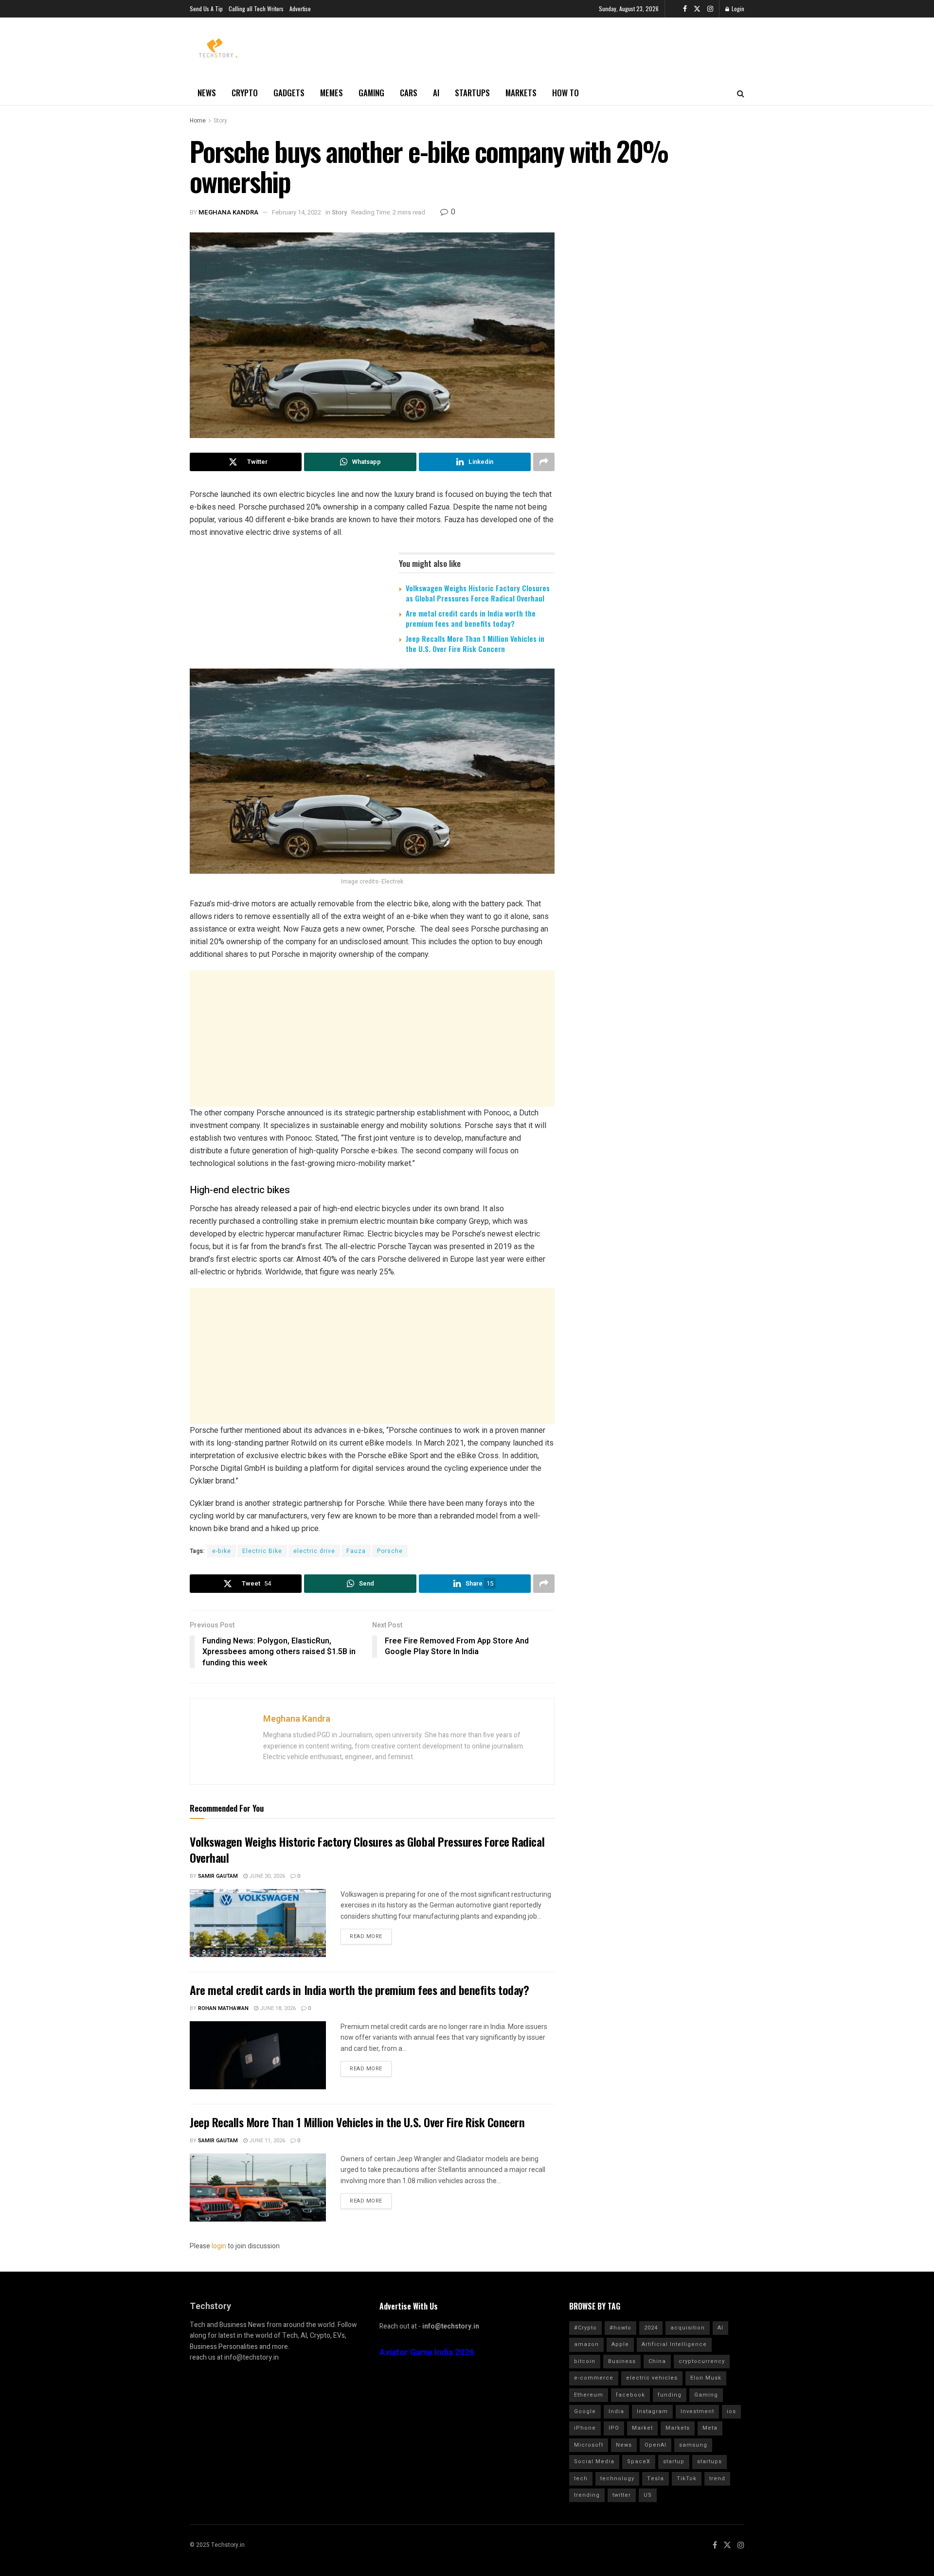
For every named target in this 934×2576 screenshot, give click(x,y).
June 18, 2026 (277, 2008)
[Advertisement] (372, 1039)
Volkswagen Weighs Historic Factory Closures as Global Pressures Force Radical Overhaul (478, 593)
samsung (693, 2445)
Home (198, 121)
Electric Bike (262, 1551)
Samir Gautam (218, 1876)
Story (220, 121)
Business (622, 2361)
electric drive (314, 1551)
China (657, 2361)
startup (674, 2461)
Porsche (390, 1551)
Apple (620, 2344)
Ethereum (589, 2395)
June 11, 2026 (266, 2141)
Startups (472, 93)
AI (436, 93)
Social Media (594, 2461)
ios (731, 2411)
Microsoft (589, 2445)
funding (670, 2395)
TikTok (687, 2479)
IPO (614, 2428)
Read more (366, 1936)
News (207, 93)
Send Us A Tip (206, 9)
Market (642, 2428)
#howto (620, 2328)
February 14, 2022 (296, 212)
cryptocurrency (702, 2361)
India (616, 2411)
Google (585, 2411)
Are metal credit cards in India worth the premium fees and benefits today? (471, 618)
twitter (622, 2495)
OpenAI (656, 2445)
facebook (630, 2395)
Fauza (356, 1551)
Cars (409, 93)
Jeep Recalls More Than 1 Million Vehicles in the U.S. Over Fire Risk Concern (475, 644)
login (219, 2246)
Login (737, 9)
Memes (332, 93)
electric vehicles (652, 2378)
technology (617, 2479)
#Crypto (585, 2328)
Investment (697, 2411)
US (648, 2495)
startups (709, 2461)
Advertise (300, 9)
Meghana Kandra (228, 212)
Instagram (652, 2411)
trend (717, 2479)
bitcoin (585, 2361)
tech (581, 2479)
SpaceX (639, 2461)
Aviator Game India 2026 (427, 2353)
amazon (586, 2344)
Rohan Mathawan (223, 2008)
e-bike (222, 1551)
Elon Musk (706, 2378)
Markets (521, 93)
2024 (651, 2328)
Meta (710, 2428)
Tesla (656, 2479)
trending (587, 2495)
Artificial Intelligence (674, 2344)
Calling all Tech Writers (256, 9)
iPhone (585, 2428)
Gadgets (289, 93)
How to (566, 93)
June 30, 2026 (266, 1876)
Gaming (371, 93)
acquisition (688, 2328)
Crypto (245, 93)
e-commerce (594, 2378)
